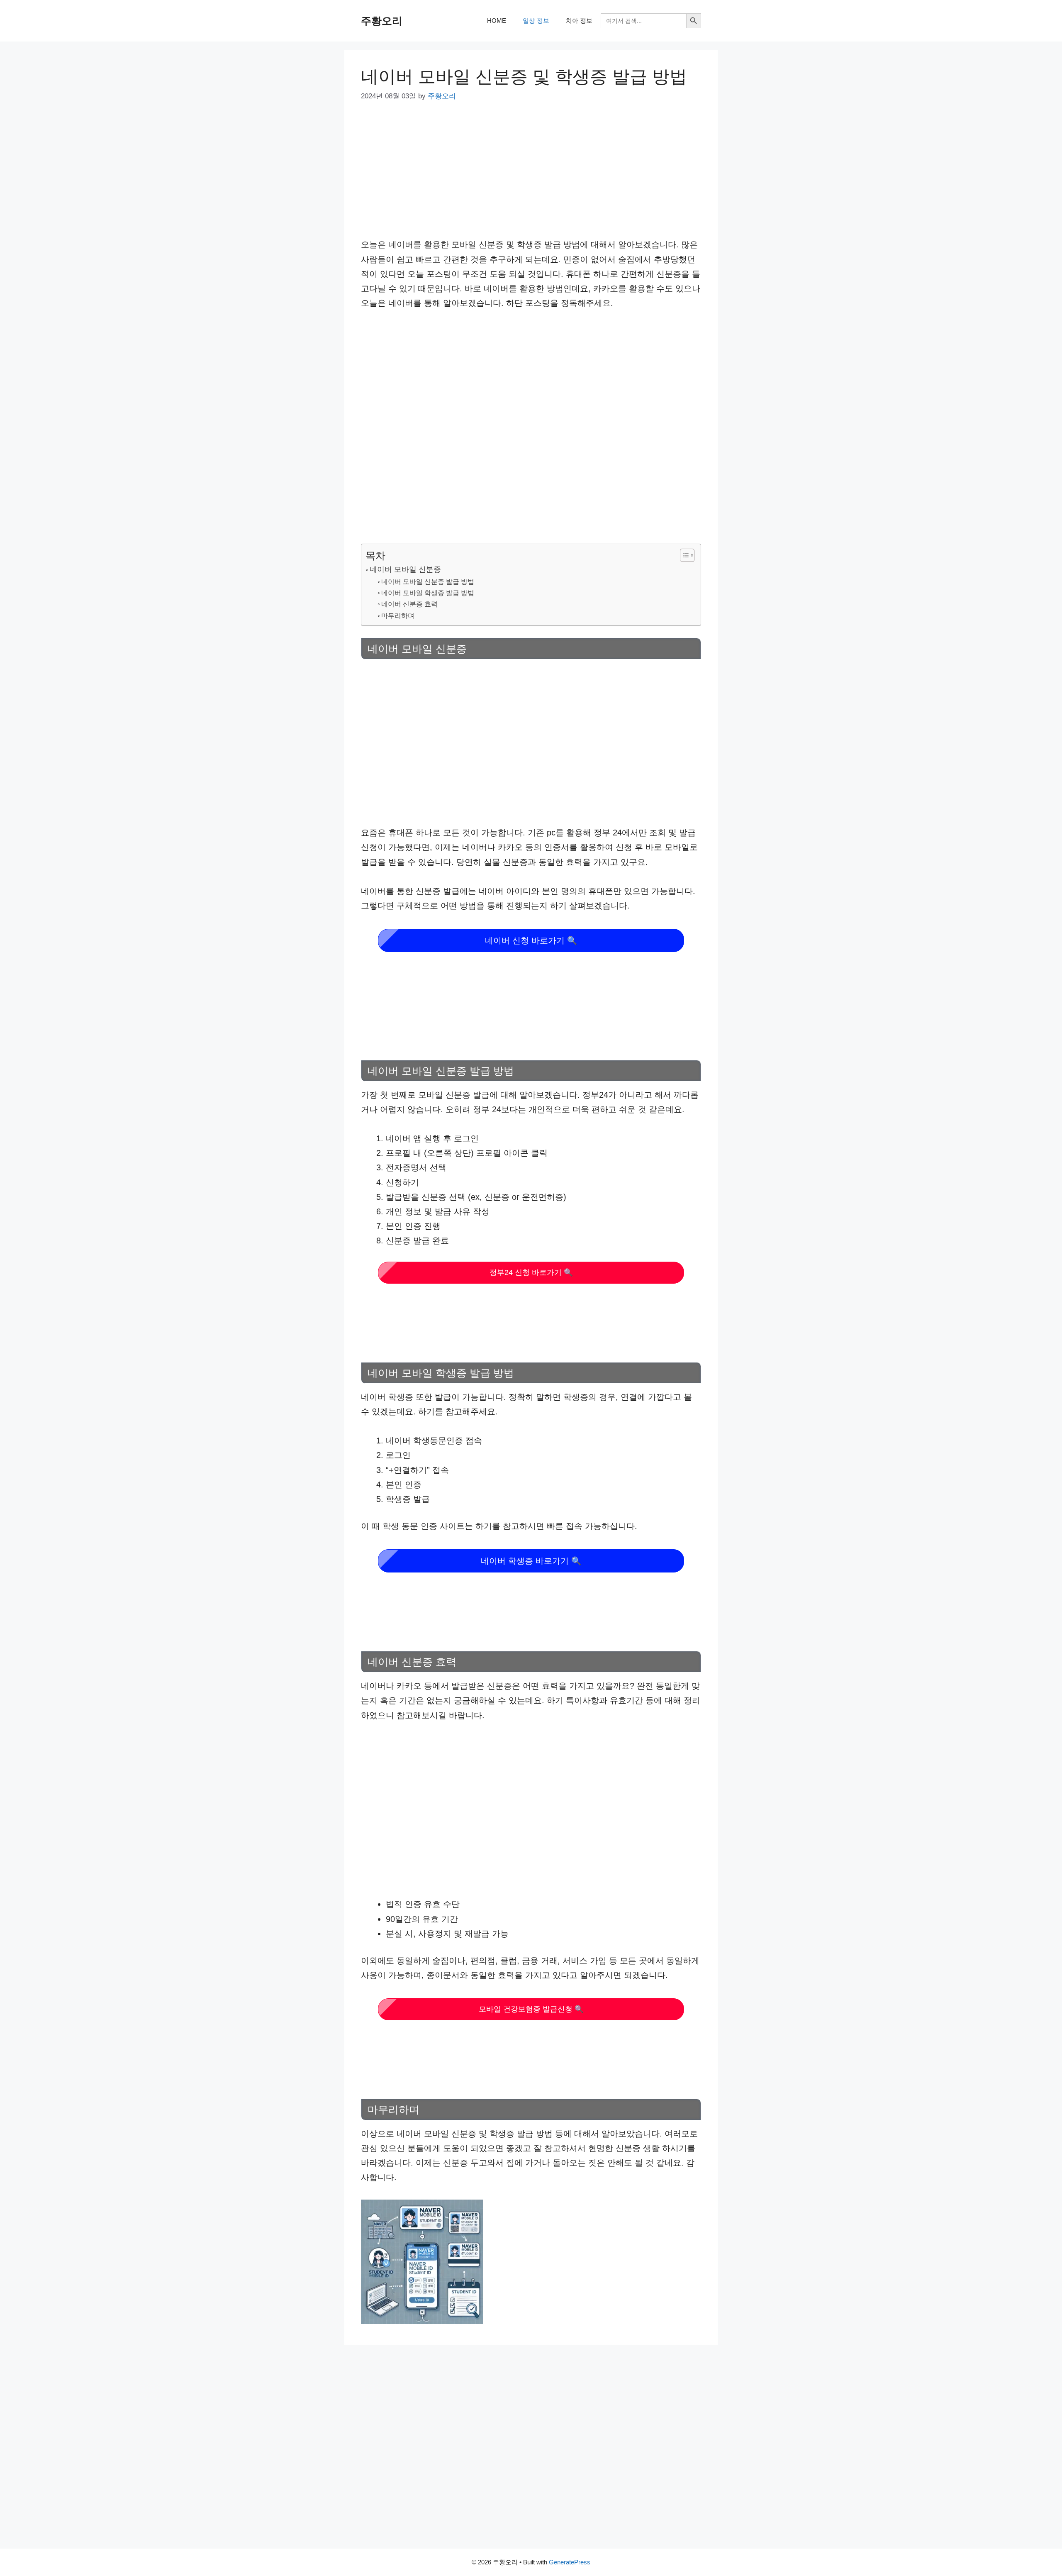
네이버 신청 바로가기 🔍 (531, 940)
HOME (497, 21)
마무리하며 (398, 615)
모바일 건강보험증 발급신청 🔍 (531, 2009)
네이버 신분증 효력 (409, 604)
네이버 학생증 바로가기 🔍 (531, 1561)
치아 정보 (579, 21)
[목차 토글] (683, 555)
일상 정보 (536, 21)
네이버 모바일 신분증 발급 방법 (428, 581)
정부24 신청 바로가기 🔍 (531, 1272)
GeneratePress (570, 2562)
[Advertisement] (531, 176)
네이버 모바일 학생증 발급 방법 (428, 593)
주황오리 (382, 21)
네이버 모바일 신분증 (405, 569)
